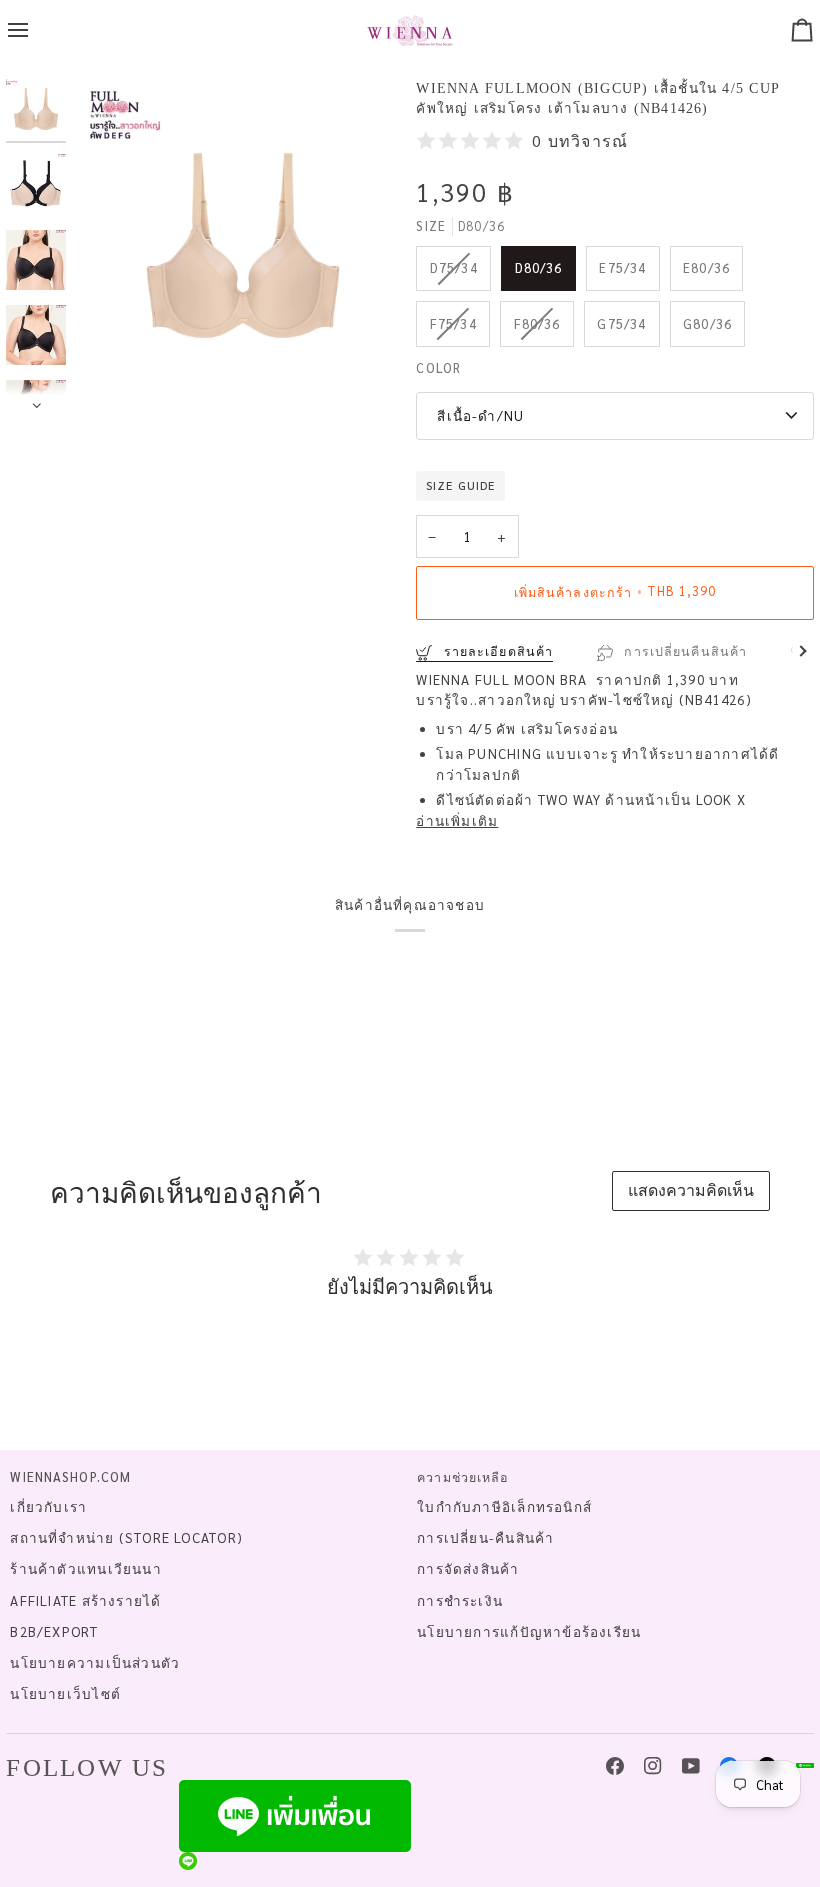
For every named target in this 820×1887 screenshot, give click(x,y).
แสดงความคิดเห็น (691, 1189)
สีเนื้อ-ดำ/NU (480, 415)
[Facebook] (615, 1766)
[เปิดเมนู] (36, 30)
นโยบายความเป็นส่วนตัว (95, 1662)
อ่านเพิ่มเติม (457, 820)
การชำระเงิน (460, 1600)
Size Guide (460, 485)
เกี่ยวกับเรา (48, 1506)
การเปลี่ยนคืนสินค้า (683, 651)
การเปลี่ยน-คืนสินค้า (485, 1537)
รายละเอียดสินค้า (496, 651)
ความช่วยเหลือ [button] (463, 1477)
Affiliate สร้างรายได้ (85, 1600)
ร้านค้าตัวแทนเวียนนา (85, 1568)
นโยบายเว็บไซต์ (65, 1693)
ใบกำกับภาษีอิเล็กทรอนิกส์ (504, 1506)
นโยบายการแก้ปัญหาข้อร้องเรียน (529, 1631)
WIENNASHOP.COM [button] (70, 1477)
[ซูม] (243, 246)
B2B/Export (54, 1631)
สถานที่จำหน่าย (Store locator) (126, 1537)
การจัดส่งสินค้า (468, 1568)
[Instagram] (653, 1766)
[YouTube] (691, 1766)
